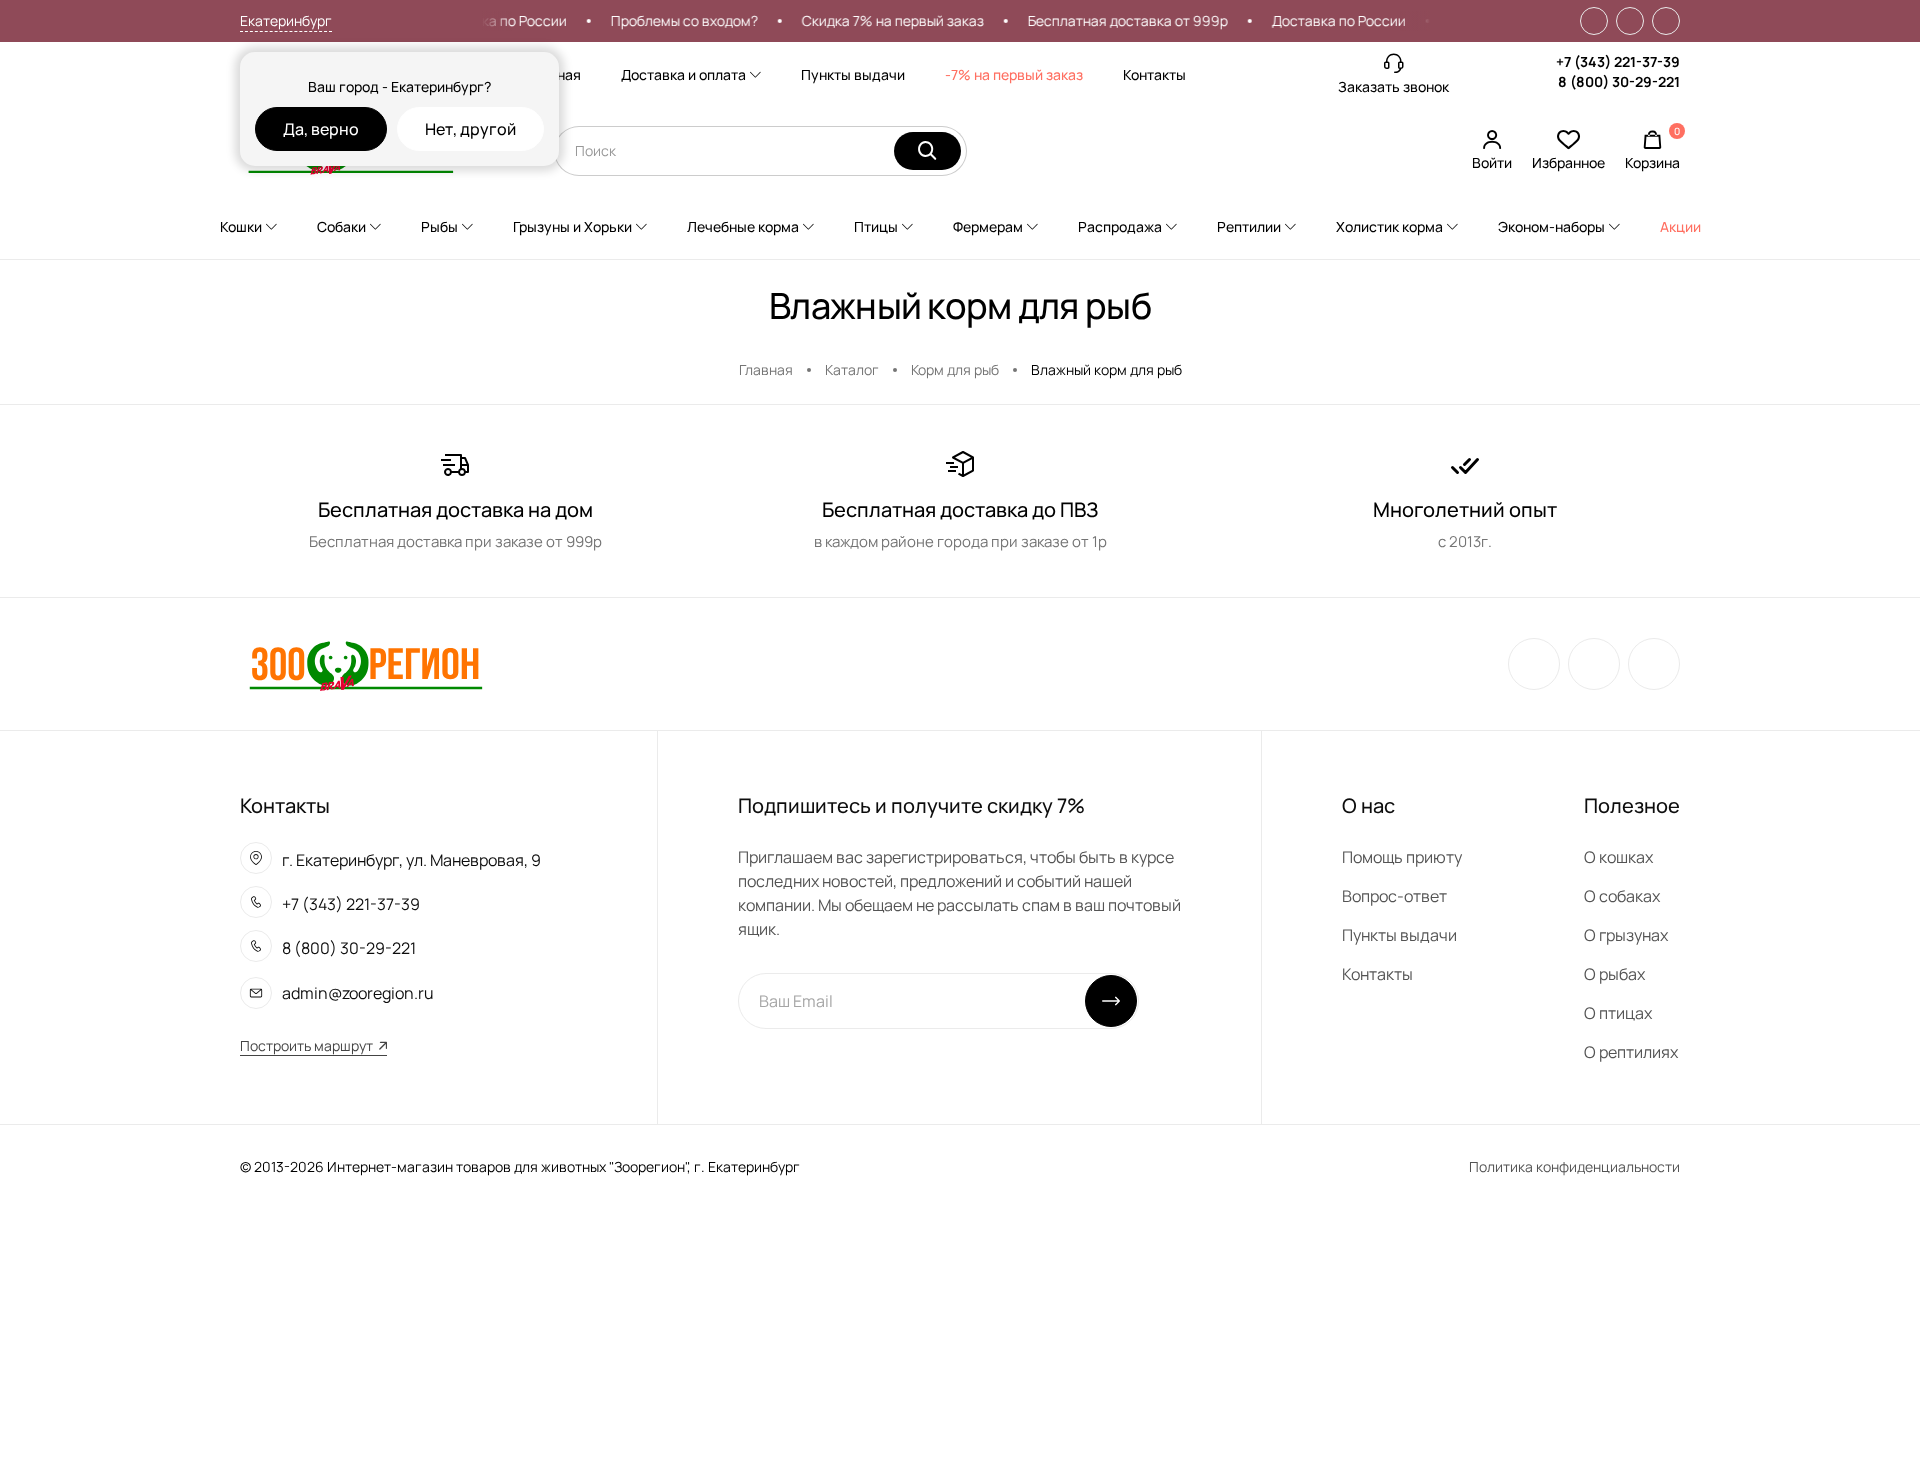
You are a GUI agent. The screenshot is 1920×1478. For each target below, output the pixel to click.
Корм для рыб (955, 369)
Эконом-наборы (1551, 226)
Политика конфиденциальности (1574, 1166)
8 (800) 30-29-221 (1619, 81)
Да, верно (321, 129)
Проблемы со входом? (666, 20)
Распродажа (1120, 226)
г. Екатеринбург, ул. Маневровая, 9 (411, 860)
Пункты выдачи (853, 74)
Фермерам (988, 226)
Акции (1680, 226)
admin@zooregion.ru (358, 993)
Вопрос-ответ (1394, 896)
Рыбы (439, 226)
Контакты (1154, 74)
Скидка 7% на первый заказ (875, 20)
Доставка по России (482, 20)
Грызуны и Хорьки (572, 226)
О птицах (1618, 1013)
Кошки (241, 226)
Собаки (341, 226)
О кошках (1618, 857)
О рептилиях (1631, 1052)
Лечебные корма (743, 226)
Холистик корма (1389, 226)
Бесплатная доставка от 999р (1110, 20)
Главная (766, 369)
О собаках (1622, 896)
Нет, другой (470, 129)
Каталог (852, 369)
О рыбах (1614, 974)
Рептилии (1249, 226)
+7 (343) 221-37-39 (1618, 61)
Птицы (876, 226)
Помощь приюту (1402, 857)
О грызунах (1626, 935)
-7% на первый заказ (1014, 74)
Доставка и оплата (683, 74)
